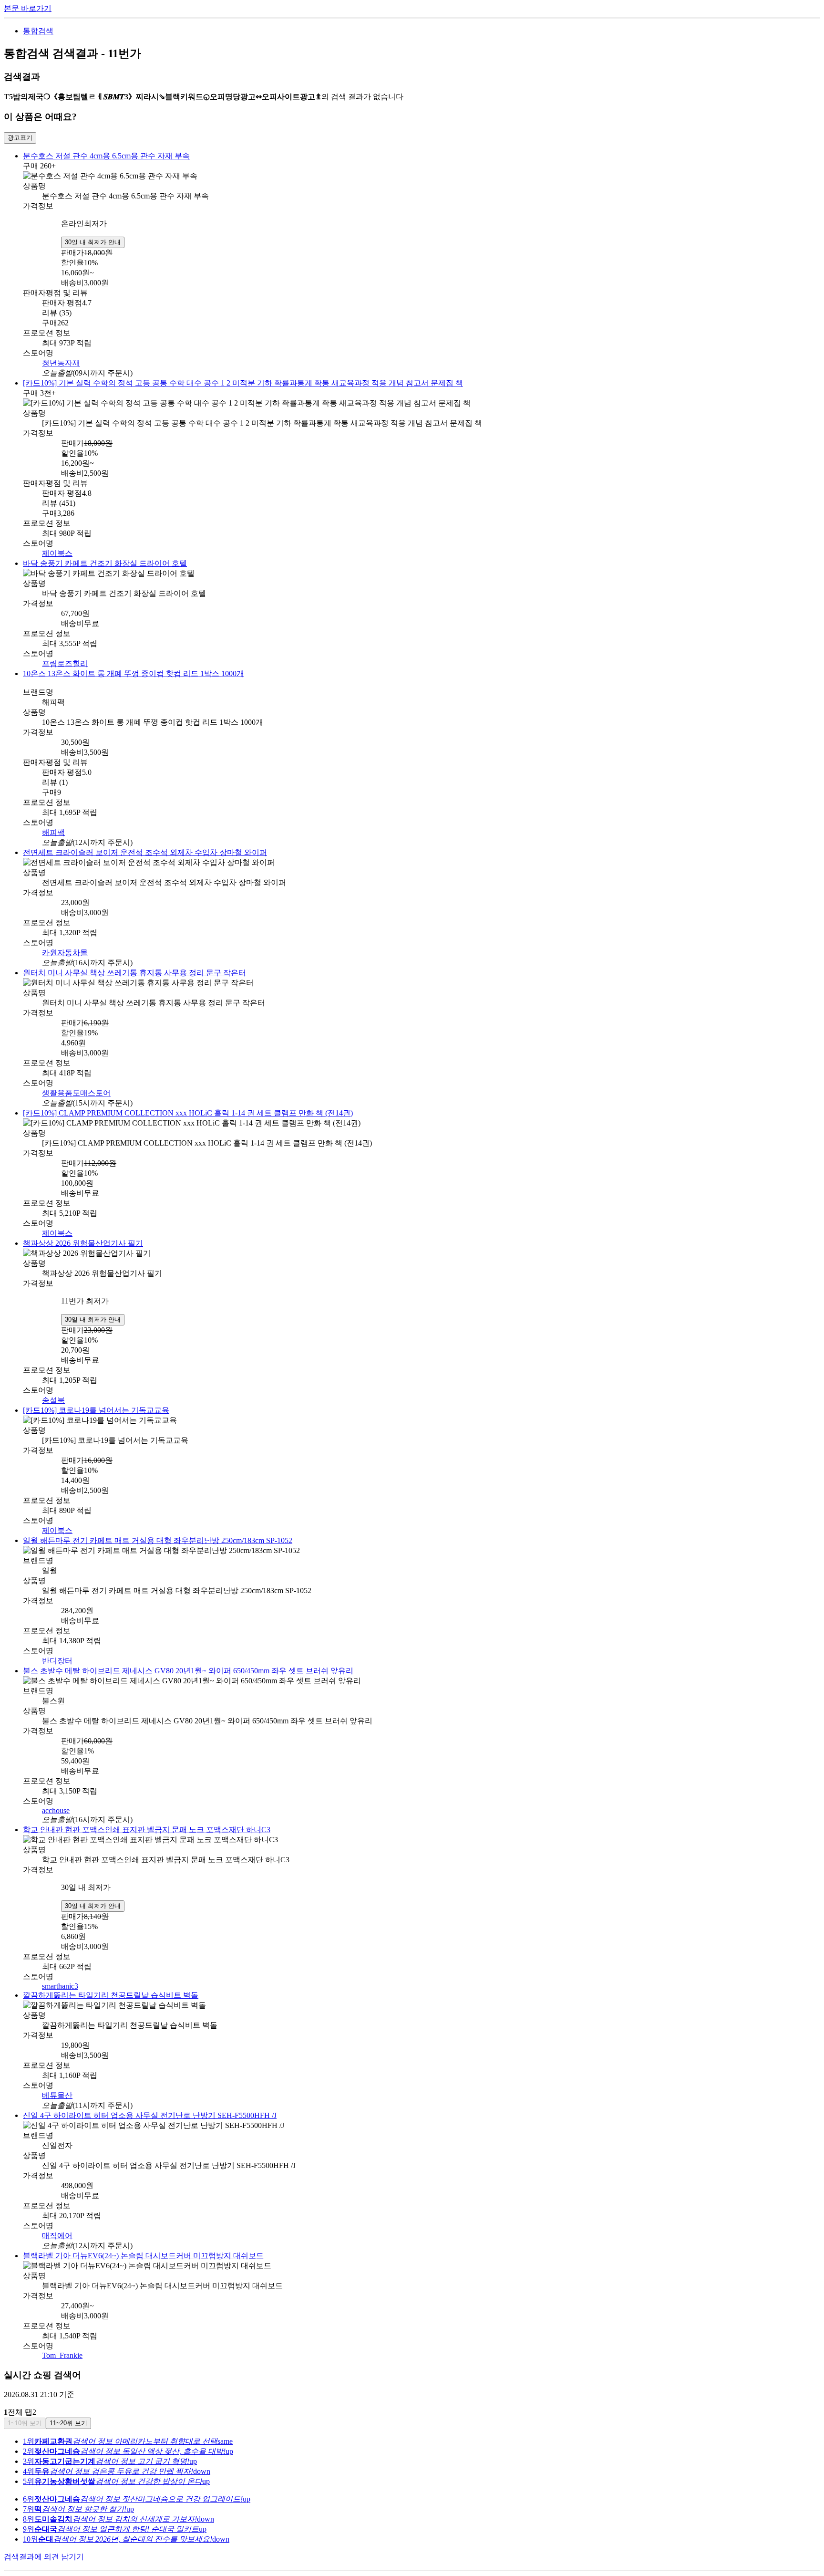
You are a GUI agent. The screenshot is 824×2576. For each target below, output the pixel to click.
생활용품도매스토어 (76, 1086)
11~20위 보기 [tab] (68, 2403)
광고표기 (20, 138)
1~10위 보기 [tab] (25, 2403)
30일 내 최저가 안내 (93, 241)
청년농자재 (61, 361)
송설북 (53, 1390)
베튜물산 (57, 2078)
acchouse (56, 1796)
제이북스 (57, 550)
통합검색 (38, 31)
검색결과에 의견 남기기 (44, 2537)
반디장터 (57, 1648)
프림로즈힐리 (65, 659)
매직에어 (57, 2217)
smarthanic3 (60, 1970)
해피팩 (53, 828)
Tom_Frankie (62, 2335)
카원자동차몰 (65, 947)
